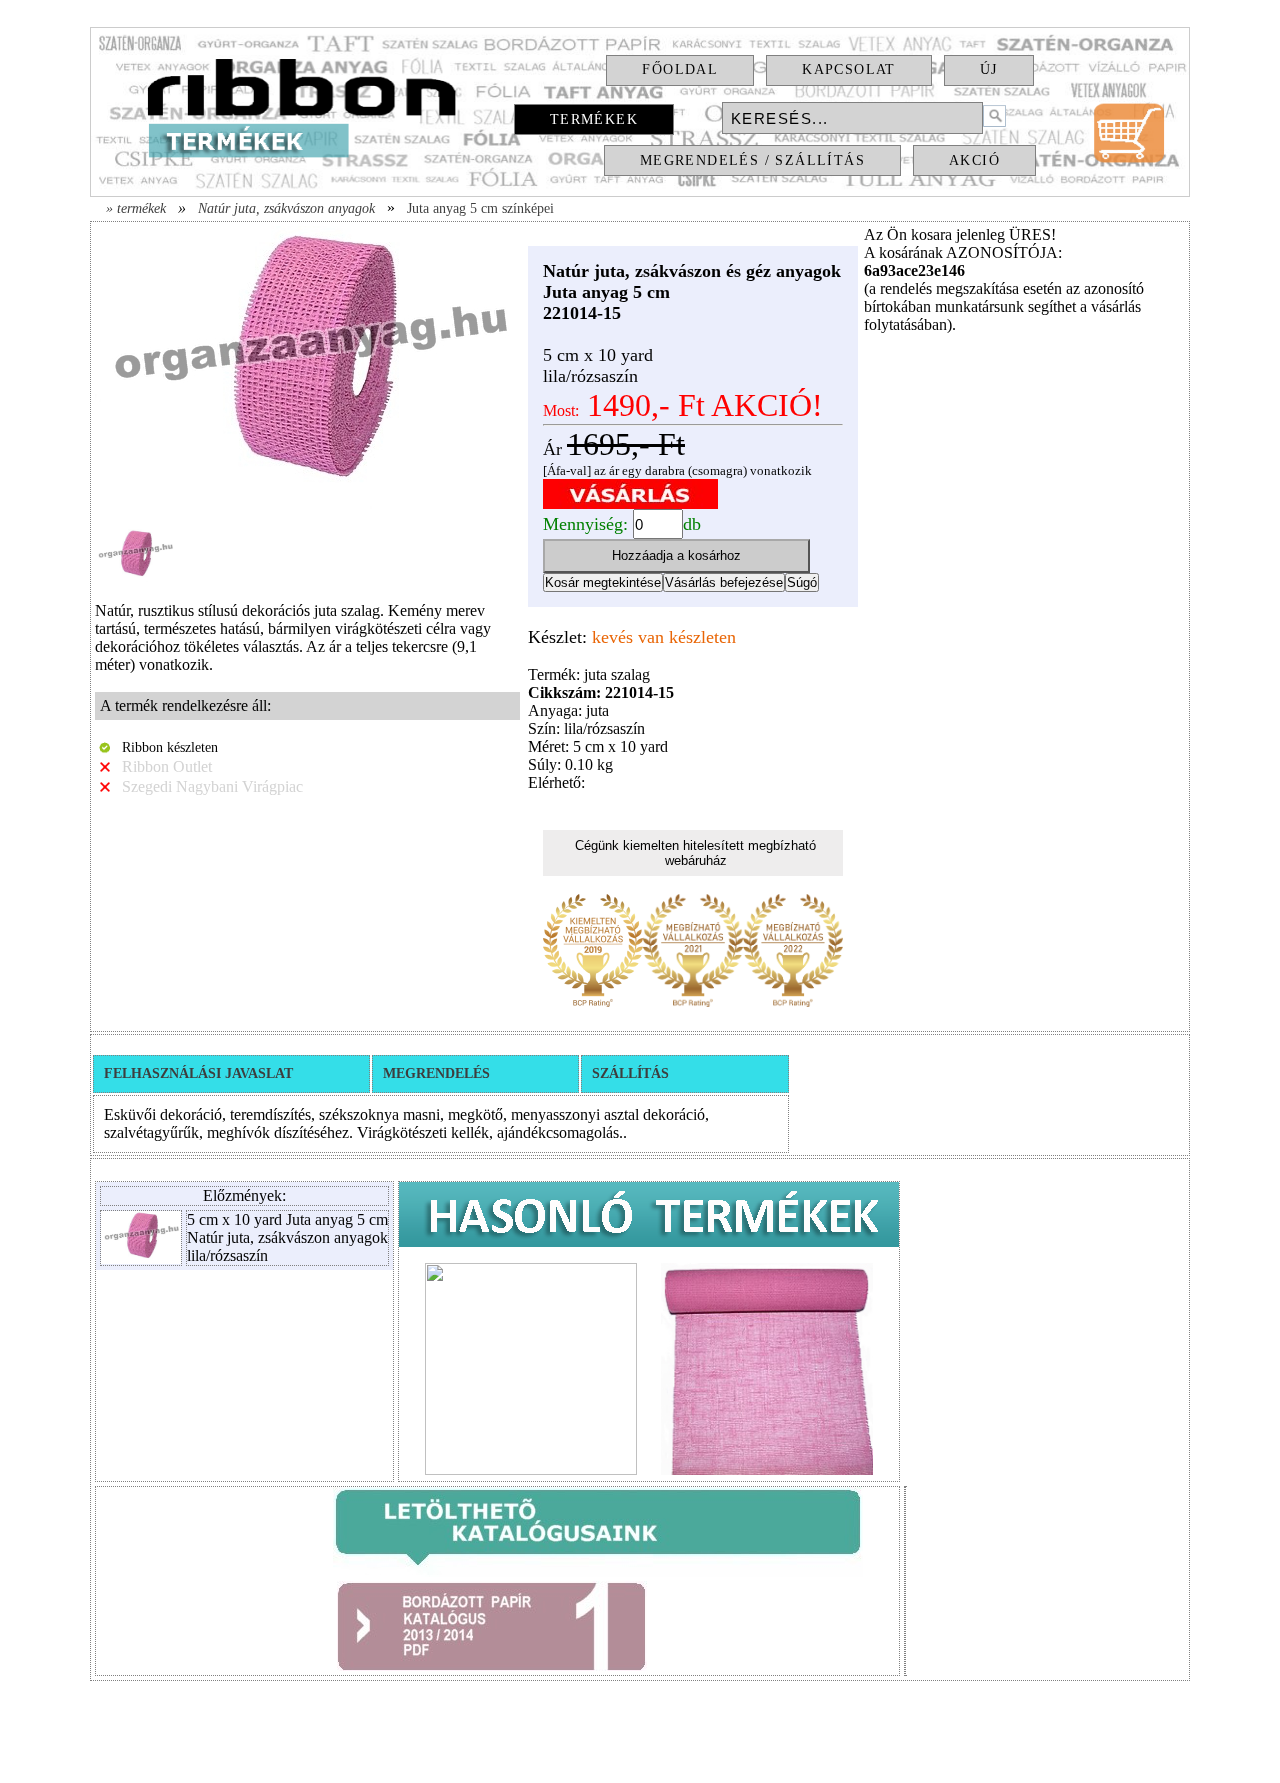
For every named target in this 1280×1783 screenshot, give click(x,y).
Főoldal (680, 69)
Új (989, 69)
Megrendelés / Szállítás (752, 160)
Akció (974, 160)
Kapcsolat (849, 69)
